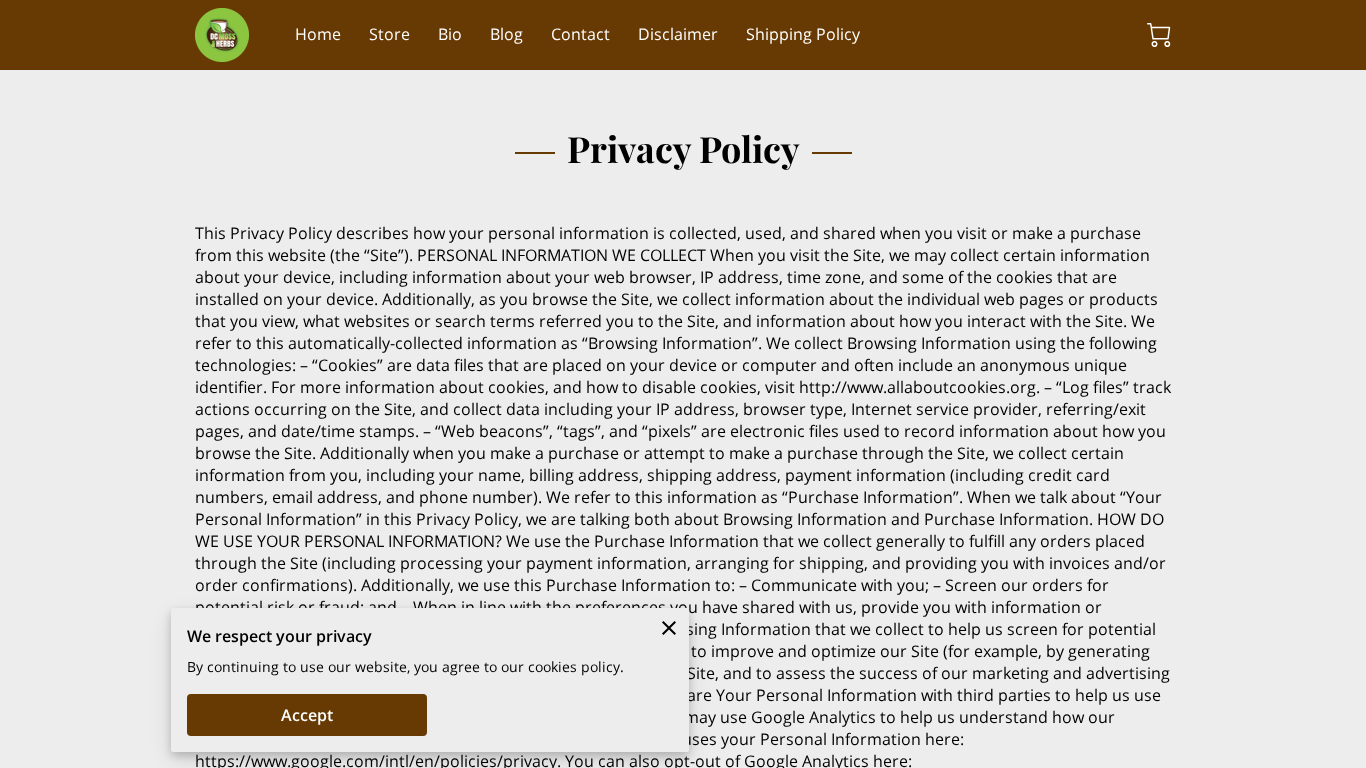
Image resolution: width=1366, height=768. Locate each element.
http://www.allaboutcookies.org (917, 387)
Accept (307, 715)
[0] (1159, 35)
